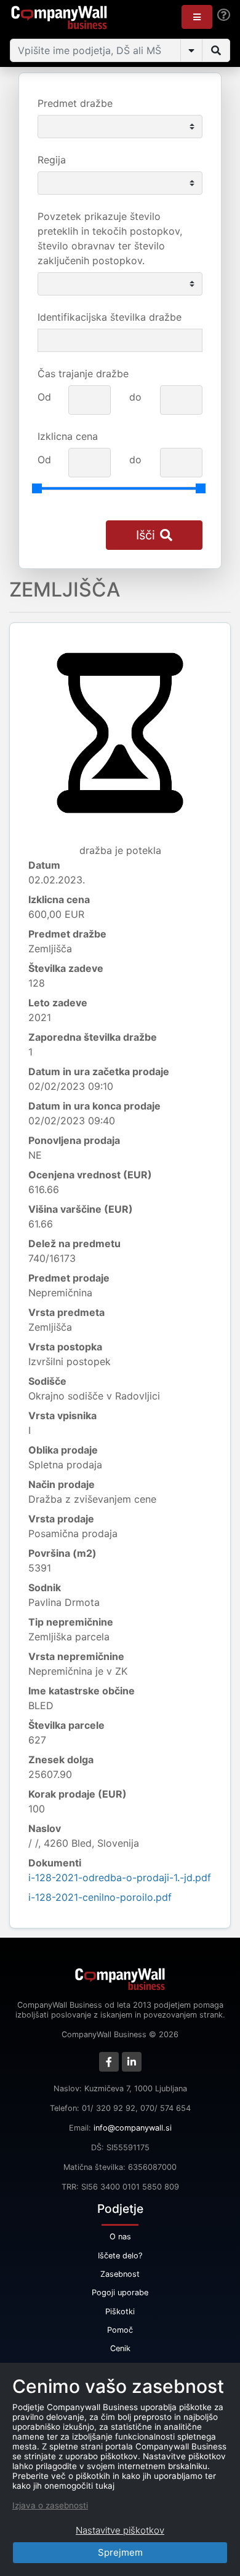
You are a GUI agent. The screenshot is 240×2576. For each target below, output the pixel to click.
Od (44, 397)
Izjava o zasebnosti (50, 2505)
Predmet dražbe (75, 103)
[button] (197, 17)
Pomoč (120, 2330)
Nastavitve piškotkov (120, 2530)
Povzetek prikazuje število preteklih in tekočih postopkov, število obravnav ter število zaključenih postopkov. (110, 238)
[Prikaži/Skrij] (191, 50)
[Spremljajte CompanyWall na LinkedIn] (132, 2062)
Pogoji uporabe (120, 2292)
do (135, 397)
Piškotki (120, 2312)
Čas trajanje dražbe (83, 374)
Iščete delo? (120, 2256)
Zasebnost (120, 2274)
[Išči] (216, 50)
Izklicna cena (68, 436)
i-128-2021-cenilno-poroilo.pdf (100, 1897)
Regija (52, 160)
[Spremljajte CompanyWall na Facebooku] (109, 2062)
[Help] (224, 15)
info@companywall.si (133, 2128)
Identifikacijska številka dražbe (110, 317)
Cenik (120, 2348)
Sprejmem (120, 2552)
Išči (146, 535)
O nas (120, 2237)
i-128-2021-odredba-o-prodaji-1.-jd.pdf (120, 1877)
